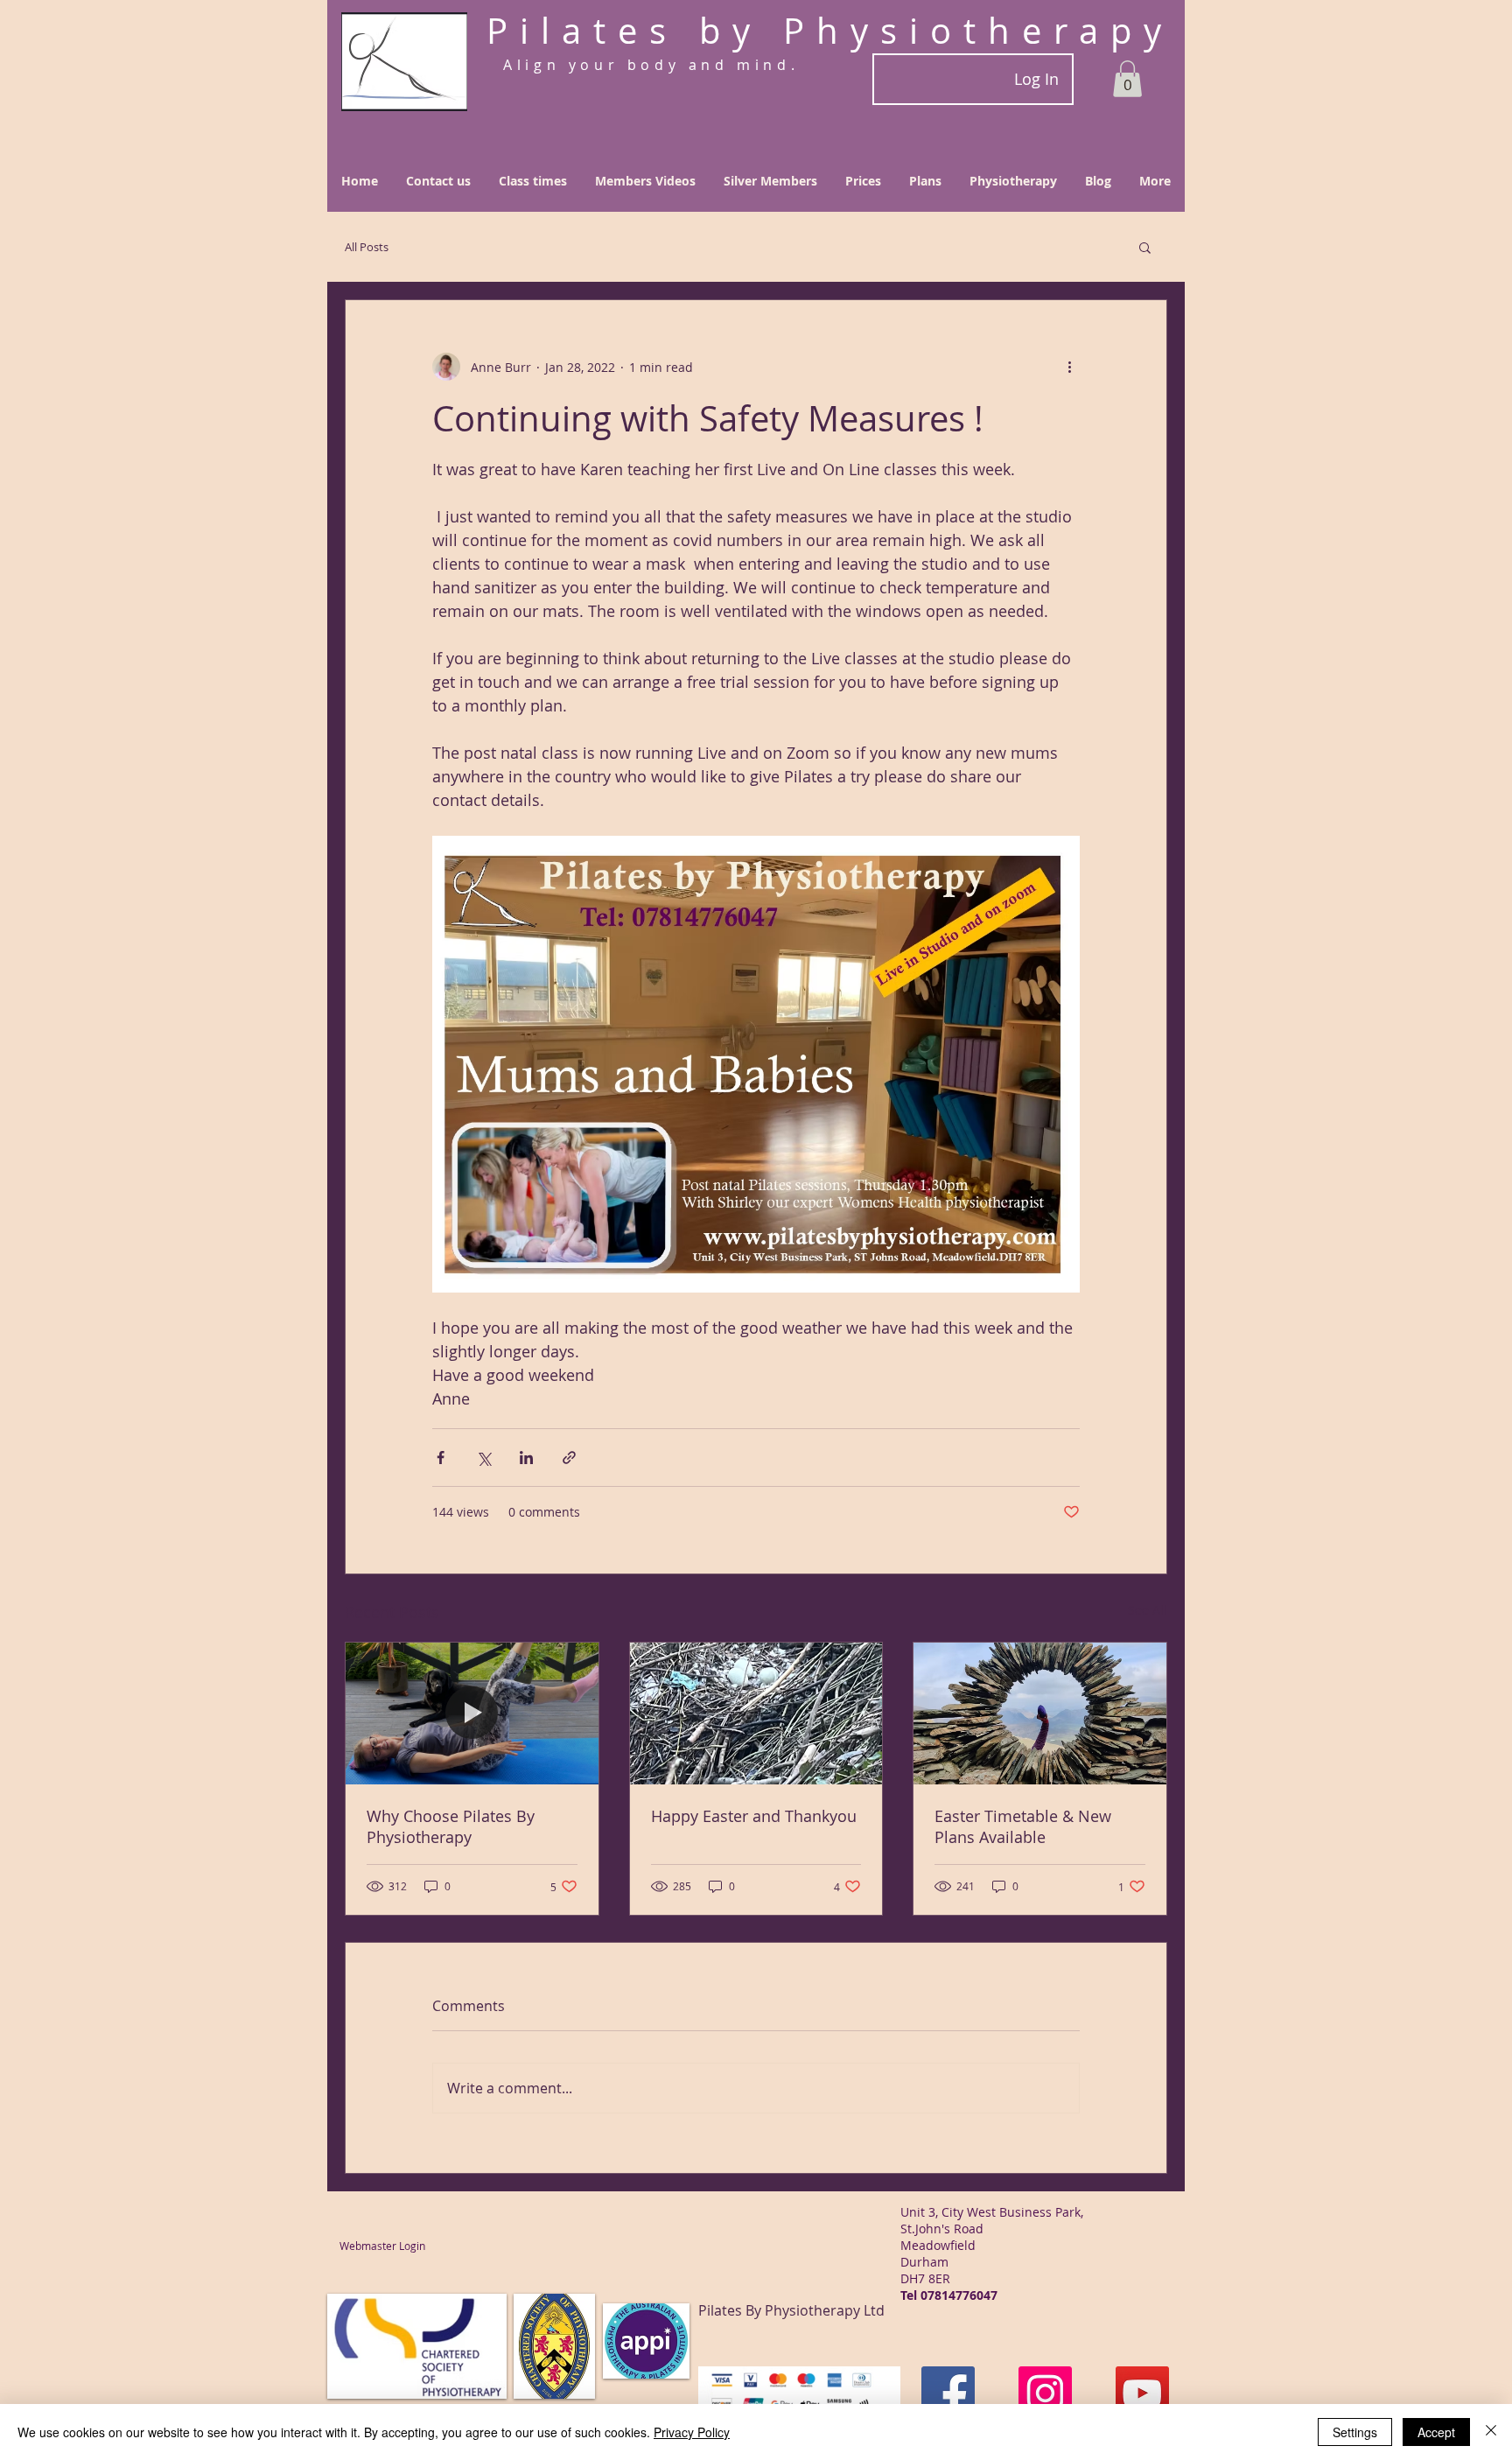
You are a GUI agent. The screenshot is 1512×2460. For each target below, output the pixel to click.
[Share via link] (569, 1458)
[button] (1127, 79)
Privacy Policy (692, 2432)
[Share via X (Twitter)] (483, 1458)
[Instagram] (1045, 2393)
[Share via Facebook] (441, 1458)
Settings (1355, 2432)
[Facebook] (948, 2393)
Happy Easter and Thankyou (754, 1816)
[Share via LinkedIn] (526, 1458)
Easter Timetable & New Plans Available (1023, 1826)
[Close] (1491, 2432)
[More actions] (1069, 367)
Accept (1436, 2432)
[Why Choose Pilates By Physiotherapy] (472, 1714)
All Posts (367, 247)
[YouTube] (1142, 2393)
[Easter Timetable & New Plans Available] (1040, 1714)
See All (1148, 1610)
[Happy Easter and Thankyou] (756, 1714)
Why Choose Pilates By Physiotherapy (451, 1826)
